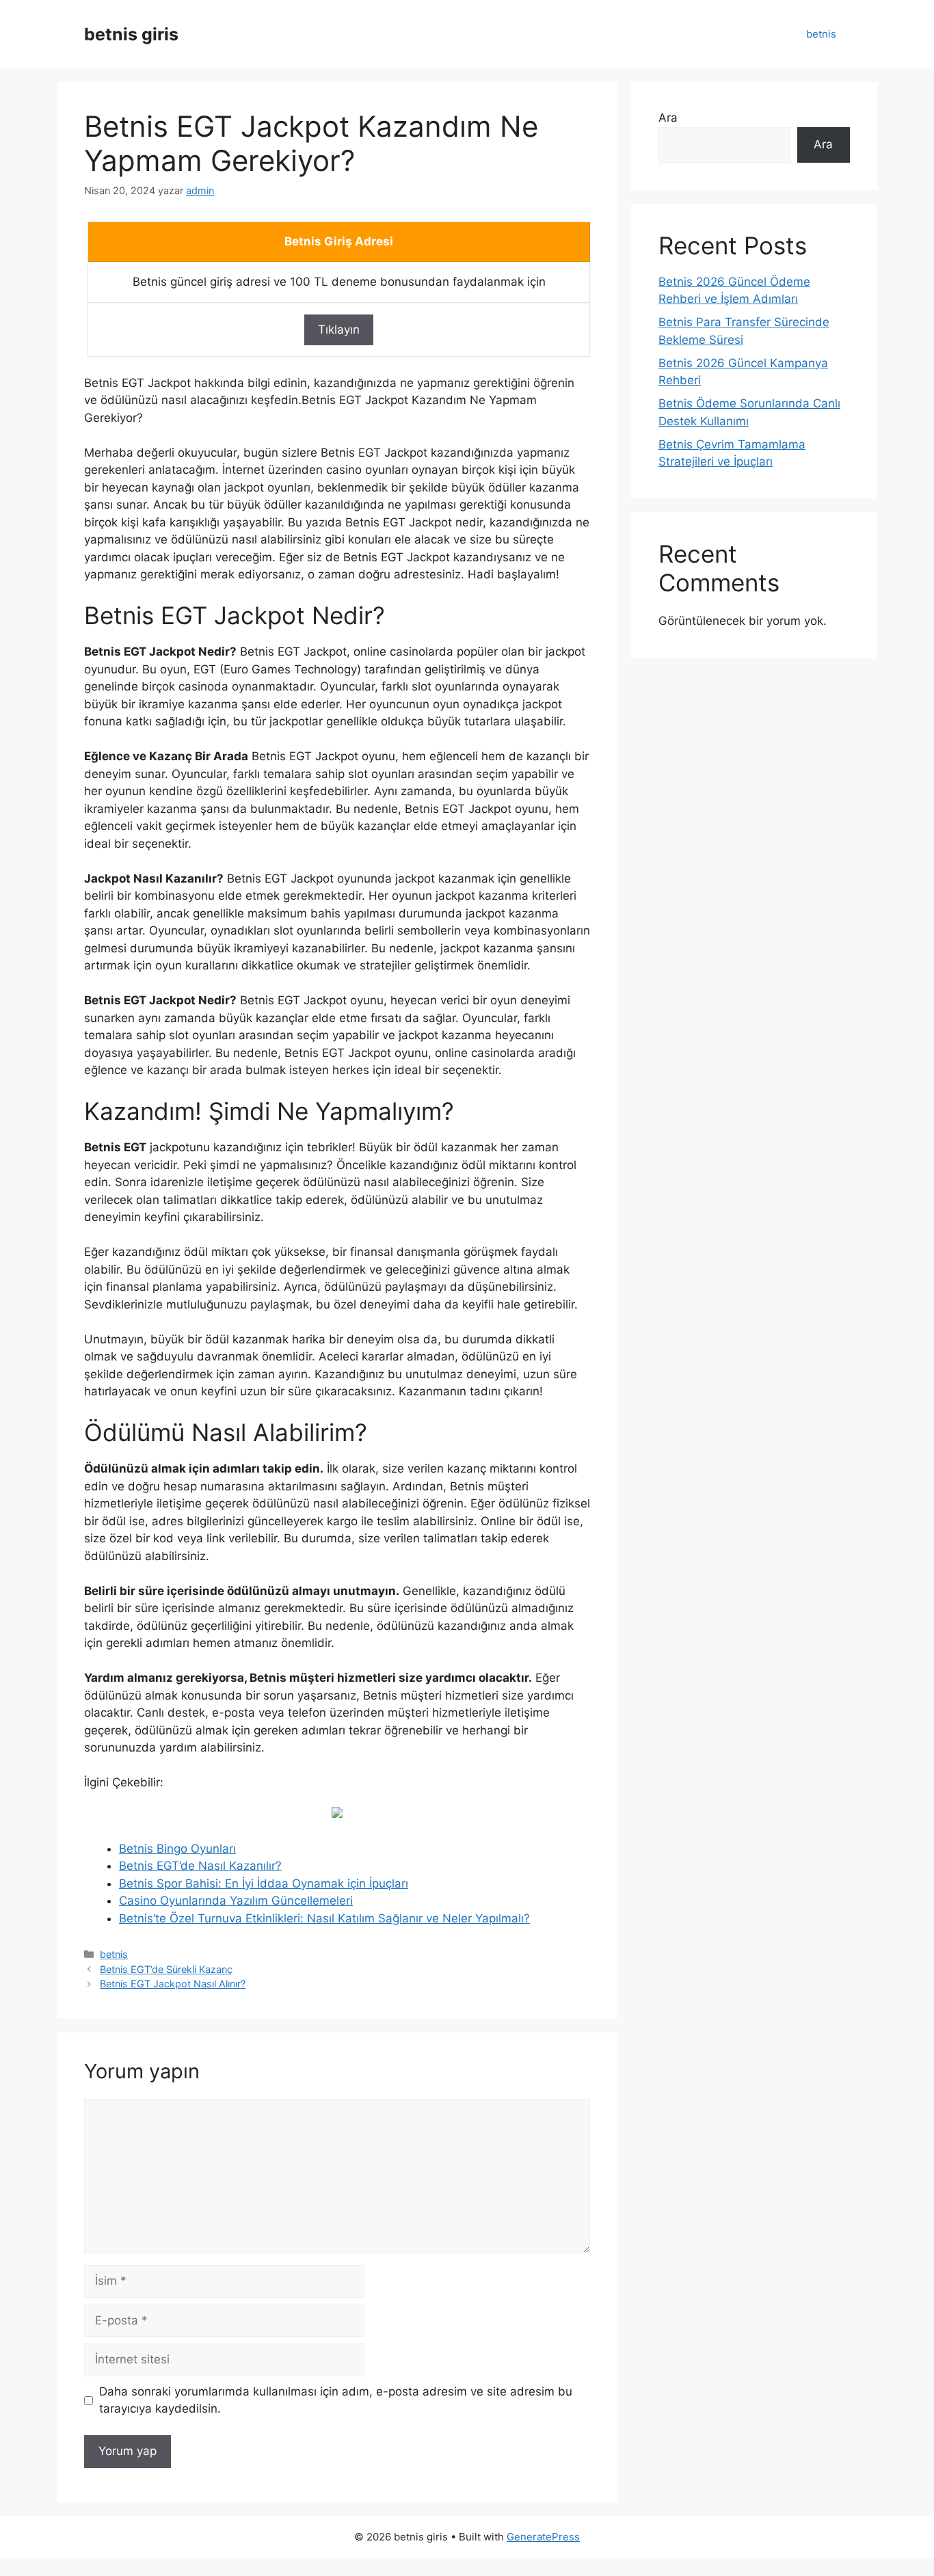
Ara (668, 118)
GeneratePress (543, 2537)
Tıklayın (339, 330)
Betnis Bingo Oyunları (177, 1849)
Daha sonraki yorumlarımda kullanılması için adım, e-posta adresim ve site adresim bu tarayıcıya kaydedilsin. (336, 2400)
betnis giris (131, 34)
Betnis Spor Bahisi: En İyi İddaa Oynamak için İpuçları (264, 1883)
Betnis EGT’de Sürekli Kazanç (166, 1969)
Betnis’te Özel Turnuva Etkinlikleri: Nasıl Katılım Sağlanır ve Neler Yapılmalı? (324, 1918)
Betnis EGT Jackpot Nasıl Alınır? (173, 1984)
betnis (821, 34)
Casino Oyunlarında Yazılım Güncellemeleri (236, 1901)
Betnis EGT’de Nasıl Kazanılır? (200, 1866)
